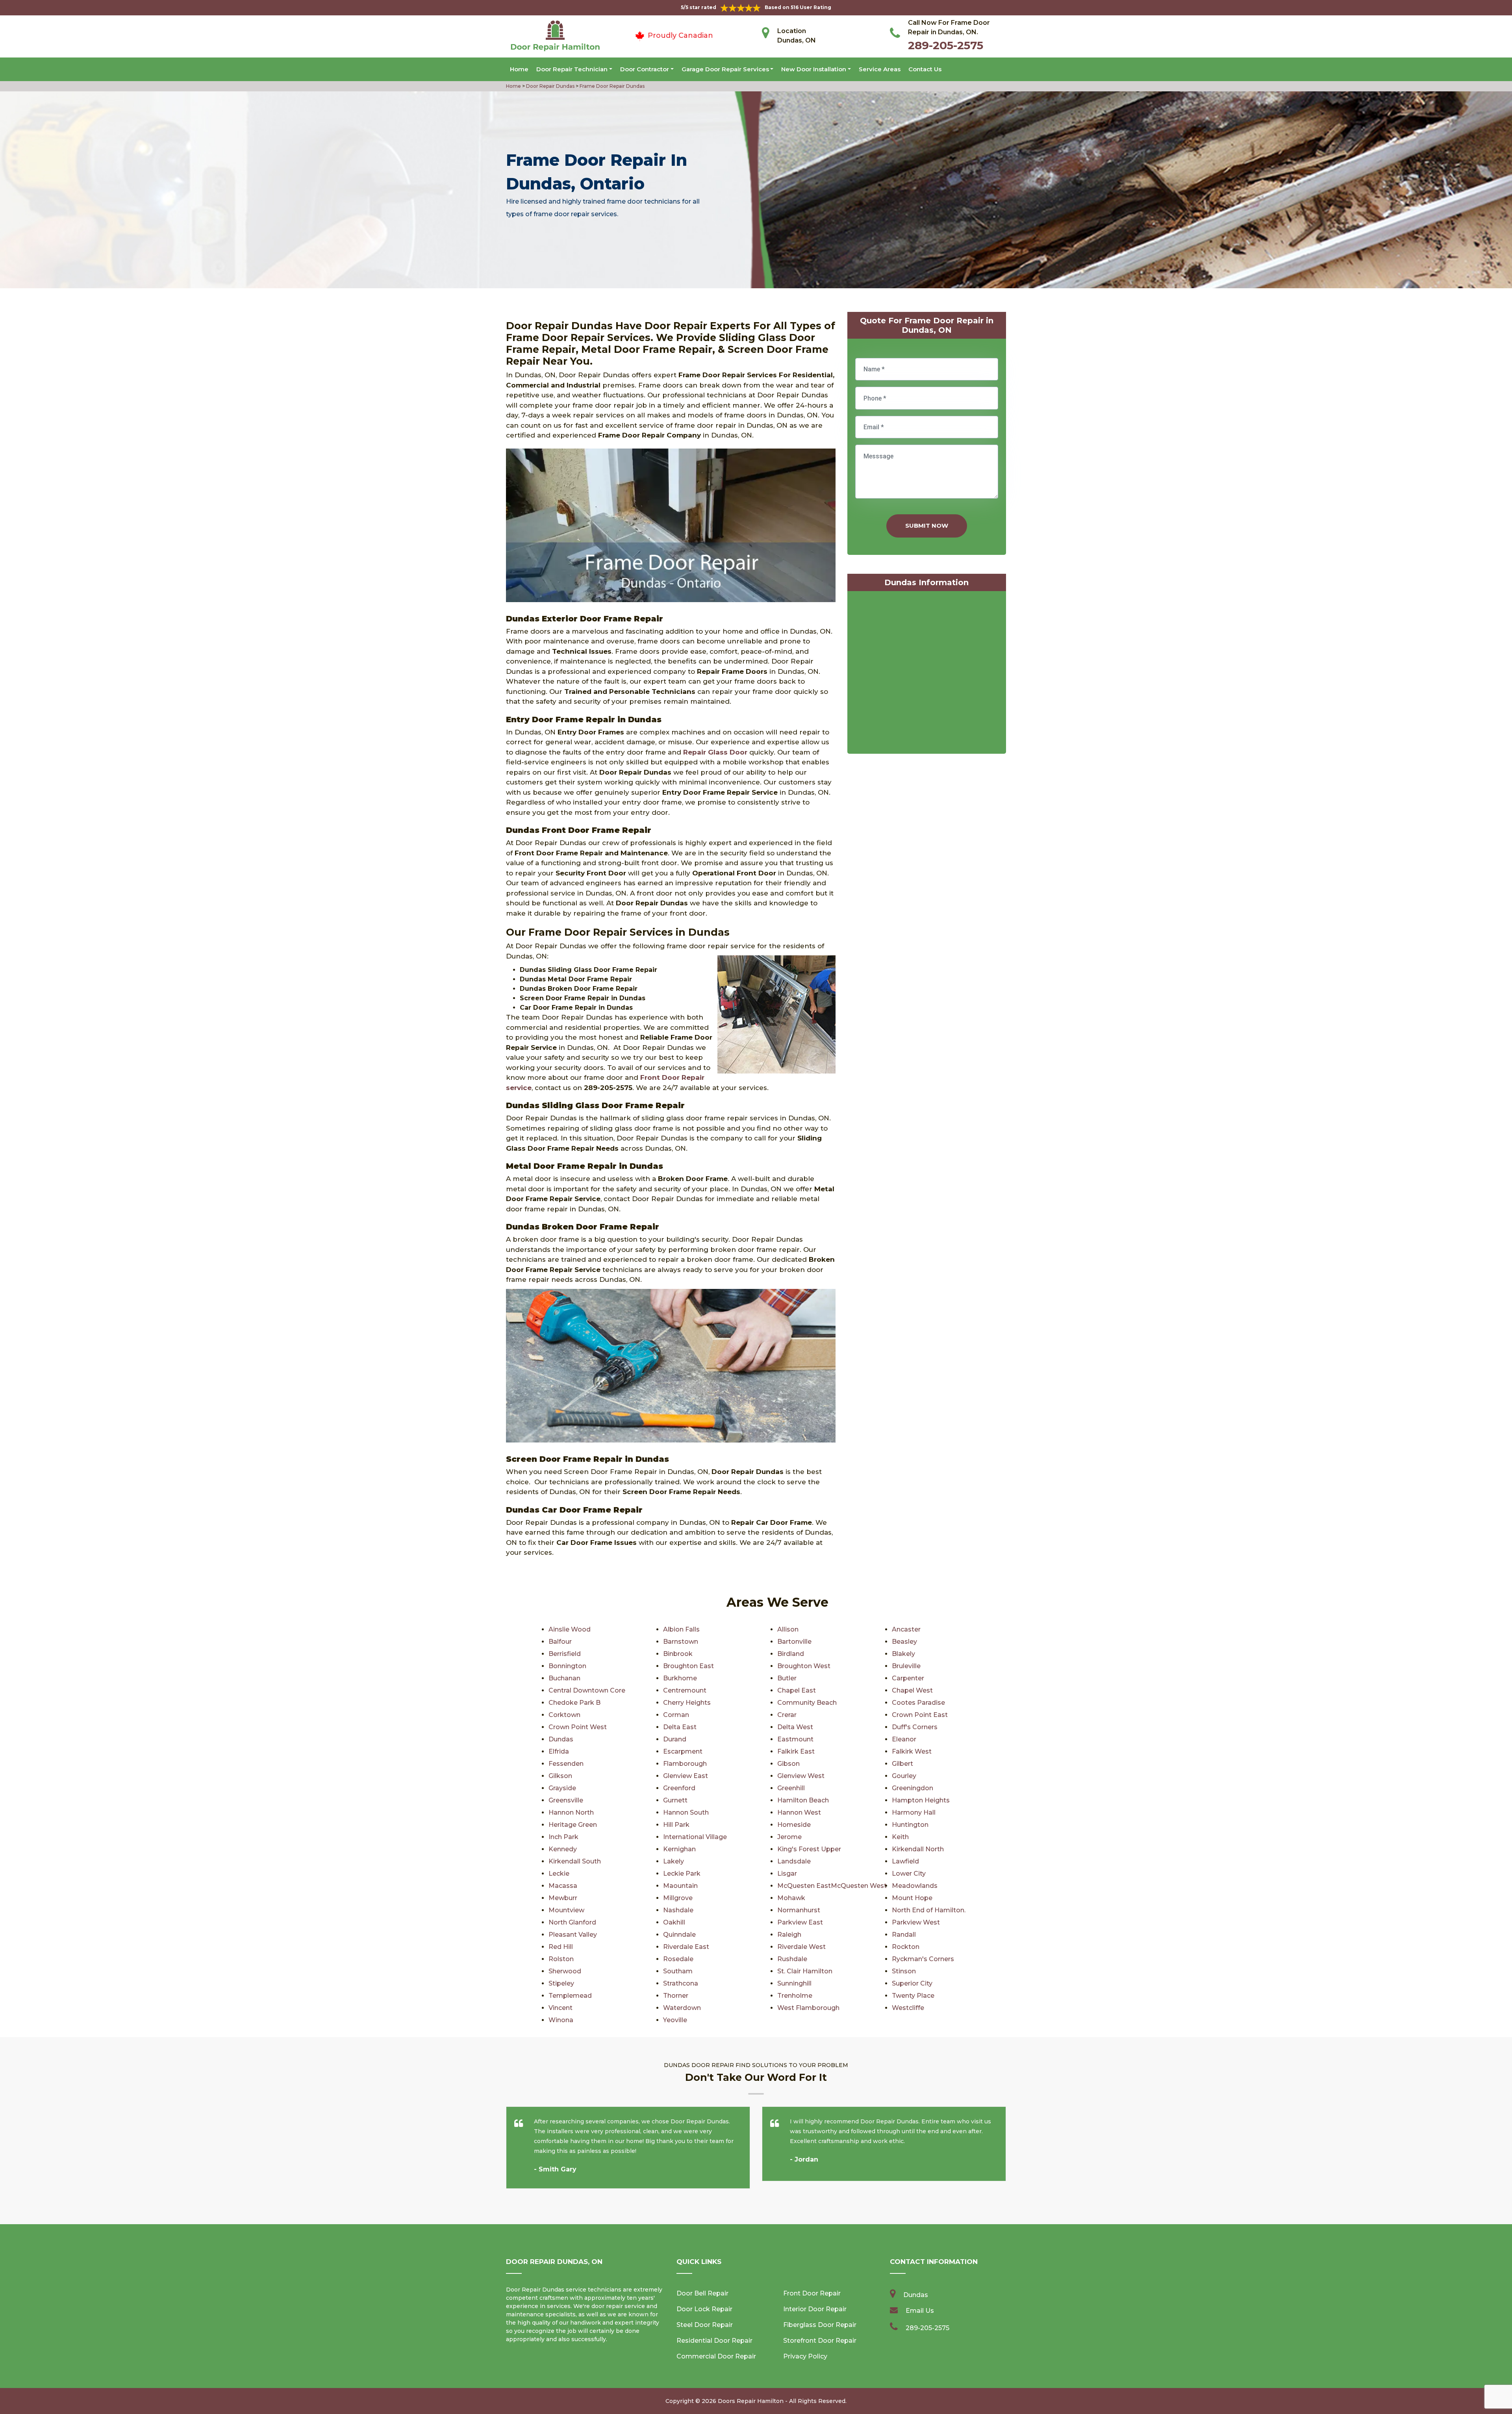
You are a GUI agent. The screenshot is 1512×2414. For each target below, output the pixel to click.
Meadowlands (915, 1886)
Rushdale (792, 1959)
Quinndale (679, 1935)
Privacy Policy (805, 2356)
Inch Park (563, 1837)
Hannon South (686, 1812)
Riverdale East (686, 1947)
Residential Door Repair (714, 2341)
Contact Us (925, 69)
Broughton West (804, 1666)
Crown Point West (578, 1727)
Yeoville (675, 2020)
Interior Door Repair (815, 2309)
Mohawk (791, 1898)
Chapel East (797, 1690)
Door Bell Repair (702, 2293)
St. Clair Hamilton (805, 1971)
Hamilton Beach (803, 1800)
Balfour (560, 1642)
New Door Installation (814, 69)
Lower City (909, 1874)
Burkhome (680, 1678)
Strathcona (681, 1983)
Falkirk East (796, 1751)
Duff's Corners (915, 1727)
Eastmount (795, 1739)
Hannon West (799, 1812)
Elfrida (559, 1751)
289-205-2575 (946, 45)
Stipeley (561, 1983)
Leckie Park (682, 1874)
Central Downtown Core (587, 1690)
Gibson (788, 1764)
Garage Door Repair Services (725, 69)
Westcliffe (908, 2008)
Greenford (679, 1788)
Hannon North (571, 1812)
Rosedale (678, 1959)
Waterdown (682, 2008)
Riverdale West (801, 1947)
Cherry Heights (687, 1703)
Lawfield (905, 1861)
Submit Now (927, 526)
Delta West (795, 1727)
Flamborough (685, 1764)
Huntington (910, 1825)
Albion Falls (681, 1629)
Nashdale (678, 1910)
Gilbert (902, 1764)
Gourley (904, 1776)
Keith (900, 1837)
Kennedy (563, 1849)
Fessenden (566, 1764)
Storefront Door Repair (820, 2341)
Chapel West (912, 1690)
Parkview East (800, 1922)
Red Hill (561, 1947)
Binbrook (678, 1654)
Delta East (680, 1727)
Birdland (791, 1654)
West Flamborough (808, 2008)
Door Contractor (645, 69)
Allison (788, 1629)
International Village (695, 1837)
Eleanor (904, 1739)
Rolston (561, 1959)
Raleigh (789, 1935)
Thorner (676, 1996)
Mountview (566, 1910)
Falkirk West (912, 1751)
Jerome (789, 1837)
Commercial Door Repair (716, 2356)
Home (519, 69)
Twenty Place (913, 1996)
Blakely (903, 1654)
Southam (678, 1971)
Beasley (904, 1642)
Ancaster (906, 1629)
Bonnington (567, 1666)
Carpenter (908, 1678)
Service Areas (880, 69)
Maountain (680, 1886)
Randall (904, 1935)
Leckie (559, 1874)
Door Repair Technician (572, 69)
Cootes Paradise (918, 1703)
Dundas (561, 1739)
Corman (676, 1715)
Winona (561, 2020)
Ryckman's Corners (923, 1959)
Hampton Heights (921, 1800)
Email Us (920, 2311)
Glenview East (686, 1776)
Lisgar (787, 1874)
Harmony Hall (914, 1812)
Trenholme (795, 1996)
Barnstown (681, 1642)
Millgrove (678, 1898)
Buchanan (564, 1678)
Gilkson (560, 1776)
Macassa (563, 1886)
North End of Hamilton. (929, 1910)
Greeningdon (913, 1788)
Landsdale (794, 1861)
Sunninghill (794, 1983)
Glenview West (801, 1776)
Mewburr (563, 1898)
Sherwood (565, 1971)
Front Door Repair (812, 2293)
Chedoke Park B (574, 1703)
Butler (787, 1678)
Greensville (566, 1800)
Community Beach (807, 1703)
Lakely (674, 1861)
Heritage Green (573, 1825)
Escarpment (683, 1751)
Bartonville (794, 1642)
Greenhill (791, 1788)
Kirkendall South (575, 1861)
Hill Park (676, 1825)
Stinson (904, 1971)
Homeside (794, 1825)
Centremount (685, 1690)
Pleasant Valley (573, 1935)
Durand (675, 1739)
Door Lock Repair (704, 2309)
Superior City (912, 1983)
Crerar (787, 1715)
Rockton (906, 1947)
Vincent (561, 2008)
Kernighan (679, 1849)
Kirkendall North (918, 1849)
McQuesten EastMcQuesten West (832, 1886)
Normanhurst (799, 1910)
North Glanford (572, 1922)
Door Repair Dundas (550, 86)
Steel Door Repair (705, 2325)
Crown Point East (920, 1715)
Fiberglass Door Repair (820, 2325)
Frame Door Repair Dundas (611, 86)
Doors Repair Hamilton (751, 2401)
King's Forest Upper (809, 1849)
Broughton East (688, 1666)
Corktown (564, 1715)
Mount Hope (912, 1898)
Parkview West (916, 1922)
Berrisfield (565, 1654)
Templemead (570, 1996)
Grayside (562, 1788)
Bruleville (906, 1666)
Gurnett (675, 1800)
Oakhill (674, 1922)
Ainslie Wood (570, 1629)
